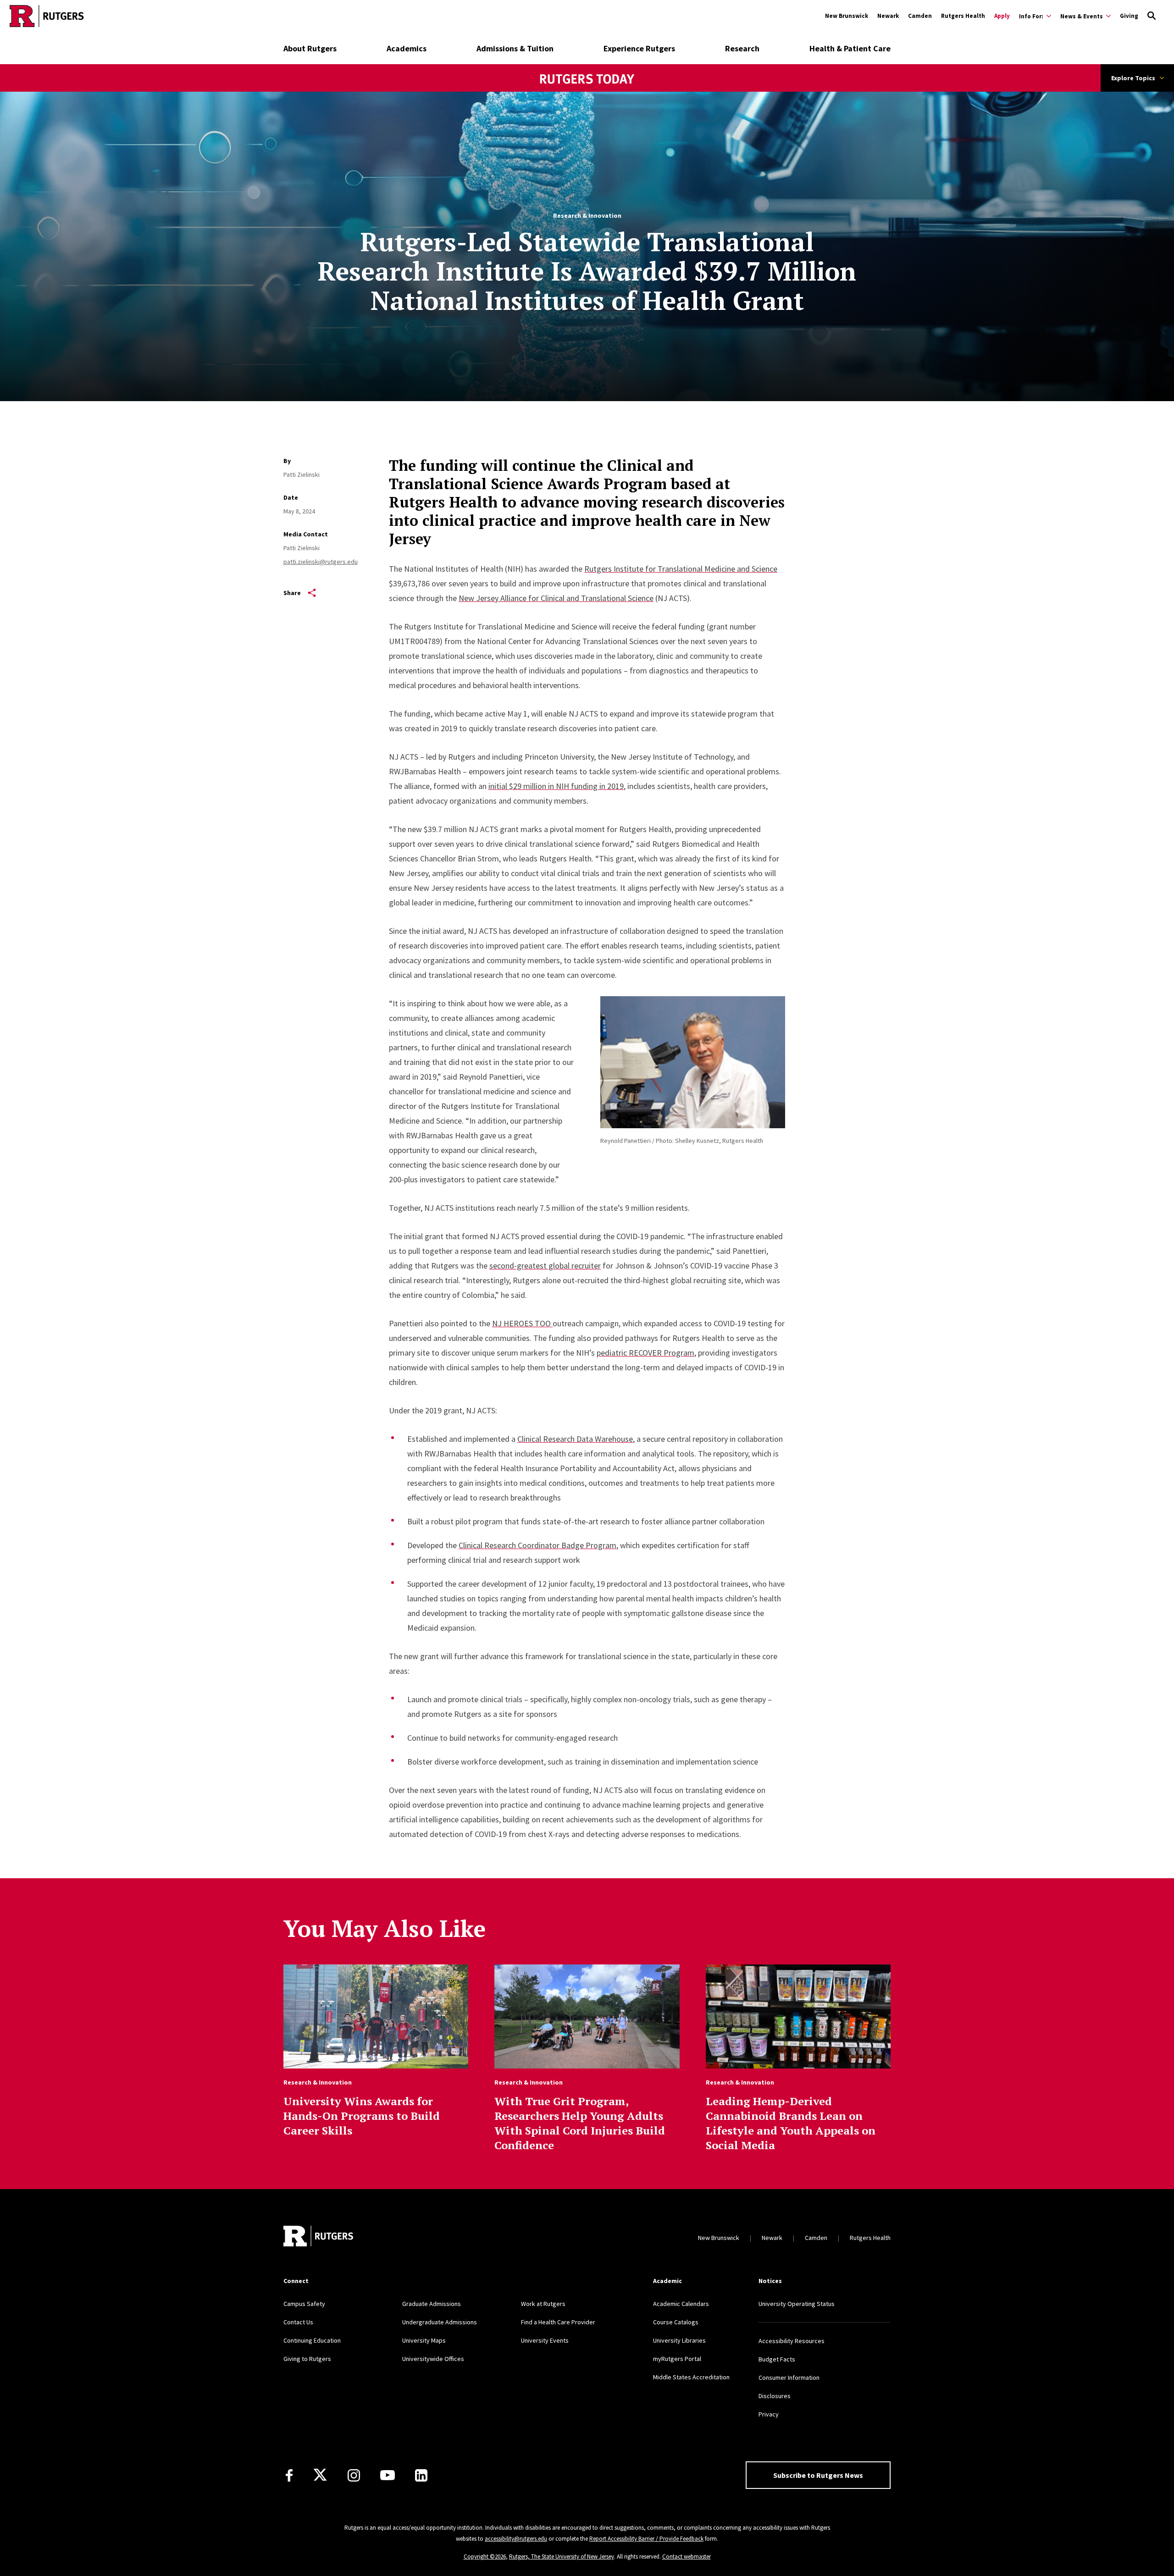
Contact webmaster (687, 2557)
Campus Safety (304, 2304)
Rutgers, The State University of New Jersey (562, 2557)
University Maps (424, 2340)
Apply (1002, 16)
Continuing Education (312, 2340)
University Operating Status (797, 2304)
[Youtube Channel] (388, 2475)
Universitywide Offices (433, 2359)
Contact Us (298, 2322)
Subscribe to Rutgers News (818, 2475)
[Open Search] (1152, 16)
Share (292, 593)
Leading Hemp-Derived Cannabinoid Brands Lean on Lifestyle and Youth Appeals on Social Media (791, 2123)
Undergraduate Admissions (440, 2322)
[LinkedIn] (421, 2475)
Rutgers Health (963, 16)
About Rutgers (310, 48)
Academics (407, 48)
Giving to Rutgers (307, 2359)
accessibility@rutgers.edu (516, 2539)
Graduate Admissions (432, 2304)
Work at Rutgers (543, 2304)
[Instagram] (354, 2475)
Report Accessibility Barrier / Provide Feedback (646, 2539)
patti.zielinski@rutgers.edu (321, 562)
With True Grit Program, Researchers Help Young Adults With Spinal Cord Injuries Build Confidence (580, 2123)
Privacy (769, 2414)
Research (742, 48)
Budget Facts (777, 2359)
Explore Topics (1133, 78)
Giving (1129, 16)
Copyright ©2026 (485, 2557)
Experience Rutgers (639, 48)
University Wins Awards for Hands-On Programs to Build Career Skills (362, 2116)
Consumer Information (789, 2377)
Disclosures (775, 2396)
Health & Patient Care (850, 48)
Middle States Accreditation (691, 2377)
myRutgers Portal (677, 2359)
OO (545, 1323)
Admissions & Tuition (515, 48)
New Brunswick (847, 16)
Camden (920, 16)
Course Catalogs (676, 2322)
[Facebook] (289, 2475)
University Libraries (679, 2340)
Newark (888, 16)
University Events (545, 2340)
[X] (320, 2475)
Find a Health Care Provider (558, 2322)
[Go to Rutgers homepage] (47, 16)
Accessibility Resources (792, 2341)
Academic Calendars (681, 2304)
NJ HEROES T (516, 1323)
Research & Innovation (587, 215)
